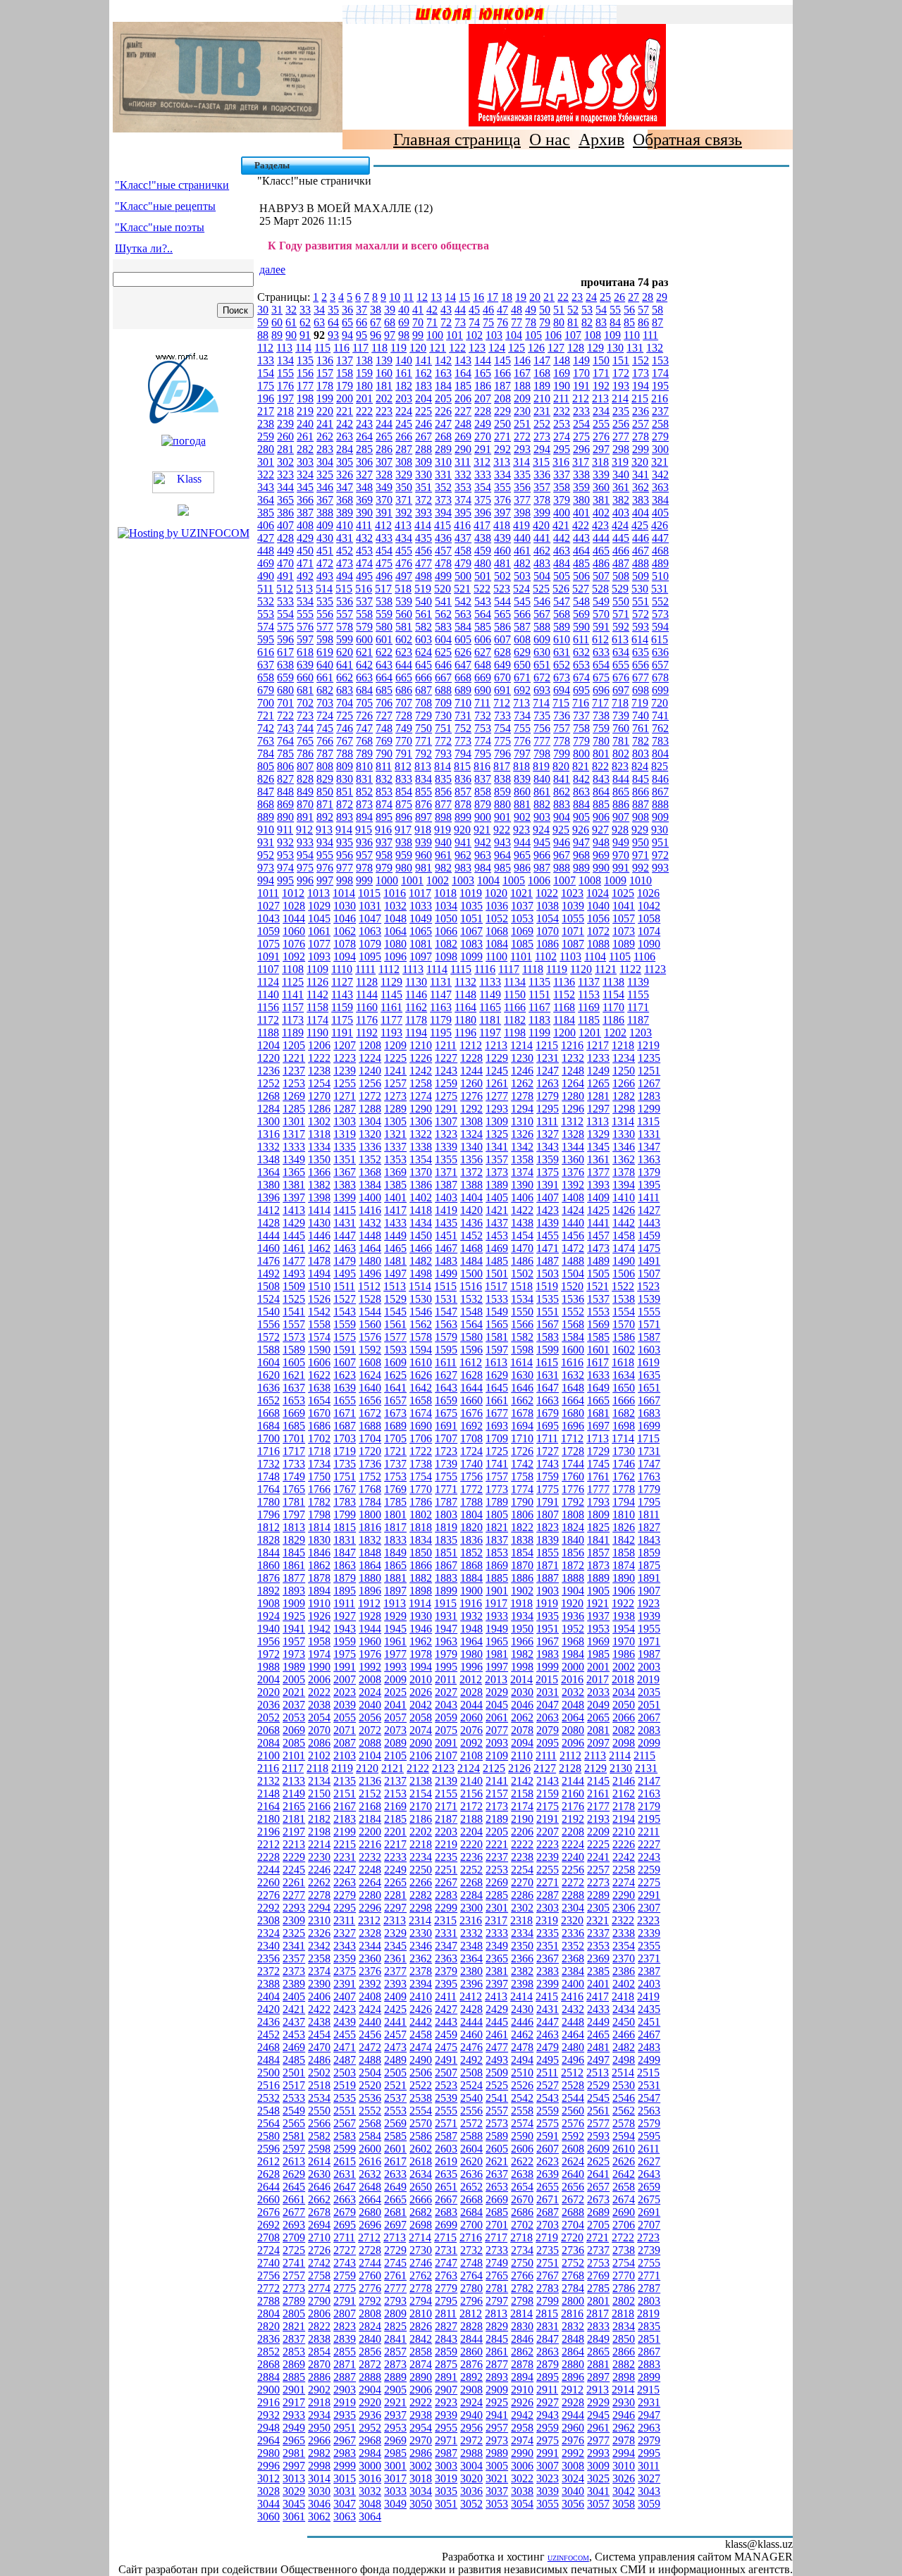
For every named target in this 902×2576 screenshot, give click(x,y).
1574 (319, 1337)
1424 (573, 1210)
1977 (395, 1654)
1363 (649, 1159)
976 (325, 868)
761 (641, 728)
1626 (421, 1375)
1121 (606, 969)
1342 (522, 1147)
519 (423, 589)
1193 (391, 1033)
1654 (319, 1400)
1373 (497, 1172)
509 (641, 576)
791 (404, 754)
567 (542, 614)
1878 (319, 1578)
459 (483, 551)
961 (443, 855)
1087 (573, 944)
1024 (598, 893)
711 (482, 703)
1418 (421, 1210)
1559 (345, 1324)
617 (285, 652)
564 (483, 614)
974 (285, 868)
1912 (369, 1603)
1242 (421, 1071)
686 (404, 690)
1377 (598, 1172)
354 (483, 487)
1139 (638, 982)
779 (581, 741)
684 (364, 690)
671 (522, 677)
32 (291, 310)
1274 (421, 1096)
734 (522, 716)
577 (325, 627)
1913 (395, 1603)
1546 (421, 1312)
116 (341, 348)
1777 (598, 1489)
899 (463, 817)
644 (404, 665)
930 (660, 830)
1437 (497, 1223)
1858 (624, 1553)
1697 (598, 1426)
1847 (345, 1553)
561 (424, 614)
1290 (421, 1109)
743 (285, 728)
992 (641, 868)
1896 (370, 1591)
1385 (395, 1185)
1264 (573, 1083)
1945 (395, 1629)
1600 (573, 1350)
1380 (268, 1185)
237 (660, 411)
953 (285, 855)
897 (424, 817)
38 (376, 310)
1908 (268, 1603)
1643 (446, 1388)
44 (460, 310)
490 (266, 576)
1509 (294, 1286)
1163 (441, 1007)
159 (364, 373)
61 (291, 322)
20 (535, 297)
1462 (319, 1248)
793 (443, 754)
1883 (446, 1578)
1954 (624, 1629)
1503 (548, 1274)
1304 (370, 1121)
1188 (268, 1033)
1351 (345, 1159)
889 (266, 817)
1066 (446, 931)
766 (325, 741)
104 (514, 335)
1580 (471, 1337)
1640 (370, 1388)
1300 (268, 1121)
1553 (598, 1312)
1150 (515, 995)
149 (581, 360)
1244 (471, 1071)
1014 (344, 893)
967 (562, 855)
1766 (319, 1489)
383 (641, 500)
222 (364, 411)
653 (581, 665)
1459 (649, 1236)
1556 (268, 1324)
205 (443, 398)
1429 (294, 1223)
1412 (268, 1210)
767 (345, 741)
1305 (395, 1121)
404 (641, 513)
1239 (345, 1071)
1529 (395, 1299)
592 (621, 627)
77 (517, 322)
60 (277, 322)
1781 (294, 1502)
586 (502, 627)
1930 (421, 1616)
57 (643, 310)
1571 (649, 1324)
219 (305, 411)
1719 (345, 1451)
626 (463, 652)
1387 (446, 1185)
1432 (370, 1223)
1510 (319, 1286)
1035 (471, 906)
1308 (471, 1121)
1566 (522, 1324)
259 (266, 436)
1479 (345, 1261)
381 (601, 500)
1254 (319, 1083)
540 (424, 601)
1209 (395, 1045)
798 (542, 754)
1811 (649, 1515)
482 (522, 563)
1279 (548, 1096)
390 (364, 513)
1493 (294, 1274)
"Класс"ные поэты (160, 227)
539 (404, 601)
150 (601, 360)
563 (463, 614)
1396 (268, 1197)
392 (404, 513)
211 (561, 398)
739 (621, 716)
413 (403, 525)
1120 (581, 969)
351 (424, 487)
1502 (522, 1274)
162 (424, 373)
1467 (446, 1248)
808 (325, 766)
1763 (649, 1476)
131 (635, 348)
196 (266, 398)
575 (285, 627)
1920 (572, 1603)
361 (621, 487)
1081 (421, 944)
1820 (471, 1527)
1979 (446, 1654)
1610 (421, 1362)
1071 (573, 931)
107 (573, 335)
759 (601, 728)
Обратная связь (687, 140)
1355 (446, 1159)
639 (305, 665)
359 (581, 487)
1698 (624, 1426)
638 (285, 665)
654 (601, 665)
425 (640, 525)
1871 (548, 1565)
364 (266, 500)
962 (463, 855)
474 (364, 563)
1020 (496, 893)
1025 (623, 893)
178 (325, 386)
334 (502, 475)
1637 (294, 1388)
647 (463, 665)
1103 (570, 956)
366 (305, 500)
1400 (370, 1197)
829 (325, 779)
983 (463, 868)
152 (641, 360)
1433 (395, 1223)
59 (263, 322)
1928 (370, 1616)
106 (553, 335)
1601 (598, 1350)
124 (497, 348)
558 (364, 614)
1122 (630, 969)
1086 (548, 944)
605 (463, 639)
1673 (395, 1413)
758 (581, 728)
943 (502, 842)
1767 (345, 1489)
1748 (268, 1476)
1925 (294, 1616)
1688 (370, 1426)
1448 (370, 1236)
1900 (471, 1591)
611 (581, 639)
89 (277, 335)
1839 (548, 1540)
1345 (598, 1147)
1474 (624, 1248)
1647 (548, 1388)
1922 (623, 1603)
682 (325, 690)
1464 (370, 1248)
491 (285, 576)
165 (483, 373)
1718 (319, 1451)
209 (522, 398)
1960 (370, 1641)
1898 (421, 1591)
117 (360, 348)
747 (364, 728)
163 (443, 373)
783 (660, 741)
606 (483, 639)
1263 (548, 1083)
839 (522, 779)
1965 (497, 1641)
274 (562, 436)
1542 (319, 1312)
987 (542, 868)
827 (285, 779)
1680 (573, 1413)
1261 (497, 1083)
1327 (548, 1134)
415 (443, 525)
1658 (421, 1400)
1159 (342, 1007)
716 (581, 703)
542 (463, 601)
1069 (522, 931)
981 (424, 868)
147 (542, 360)
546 (542, 601)
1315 (648, 1121)
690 (483, 690)
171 (601, 373)
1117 (509, 969)
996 (305, 880)
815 (462, 766)
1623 (345, 1375)
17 (493, 297)
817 (502, 766)
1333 (294, 1147)
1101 (521, 956)
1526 (319, 1299)
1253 (294, 1083)
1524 (268, 1299)
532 (266, 601)
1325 (497, 1134)
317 (581, 462)
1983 (548, 1654)
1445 (294, 1236)
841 (562, 779)
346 (325, 487)
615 (660, 639)
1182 (515, 1020)
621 (364, 652)
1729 (598, 1451)
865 (621, 792)
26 (619, 297)
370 (384, 500)
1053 (522, 918)
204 (424, 398)
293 (522, 449)
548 (581, 601)
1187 (638, 1020)
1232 (573, 1058)
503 (522, 576)
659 (285, 677)
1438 (522, 1223)
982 (443, 868)
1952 (573, 1629)
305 (345, 462)
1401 (395, 1197)
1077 (319, 944)
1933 (497, 1616)
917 (403, 830)
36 (347, 310)
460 (502, 551)
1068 (497, 931)
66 (362, 322)
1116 (485, 969)
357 (542, 487)
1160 (367, 1007)
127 (556, 348)
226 (443, 411)
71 (432, 322)
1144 (367, 995)
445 (621, 538)
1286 (319, 1109)
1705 (395, 1438)
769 (384, 741)
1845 (294, 1553)
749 (404, 728)
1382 (319, 1185)
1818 (421, 1527)
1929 (395, 1616)
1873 (598, 1565)
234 (601, 411)
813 (423, 766)
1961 (395, 1641)
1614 (521, 1362)
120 (418, 348)
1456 (573, 1236)
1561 (395, 1324)
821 (581, 766)
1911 (344, 1603)
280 (266, 449)
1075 (268, 944)
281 (285, 449)
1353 (395, 1159)
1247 (548, 1071)
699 (660, 690)
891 (305, 817)
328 (384, 475)
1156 (268, 1007)
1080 (395, 944)
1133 (490, 982)
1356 (471, 1159)
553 (266, 614)
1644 (471, 1388)
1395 (649, 1185)
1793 (598, 1502)
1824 (573, 1527)
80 (559, 322)
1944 (370, 1629)
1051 (471, 918)
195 (660, 386)
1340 (471, 1147)
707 (404, 703)
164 (463, 373)
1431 (345, 1223)
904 (562, 817)
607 (502, 639)
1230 (522, 1058)
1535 (548, 1299)
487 (621, 563)
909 (660, 817)
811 (384, 766)
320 (640, 462)
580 (384, 627)
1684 (268, 1426)
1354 (421, 1159)
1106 (644, 956)
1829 (294, 1540)
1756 (471, 1476)
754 (502, 728)
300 (660, 449)
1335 (345, 1147)
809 (345, 766)
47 (502, 310)
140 (404, 360)
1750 (319, 1476)
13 (436, 297)
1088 (598, 944)
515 (344, 589)
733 (502, 716)
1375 (548, 1172)
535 (325, 601)
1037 (522, 906)
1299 (649, 1109)
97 (390, 335)
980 (404, 868)
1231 (548, 1058)
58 (657, 310)
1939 (649, 1616)
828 (305, 779)
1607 (345, 1362)
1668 (268, 1413)
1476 (268, 1261)
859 (502, 792)
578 (345, 627)
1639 (345, 1388)
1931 (446, 1616)
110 (632, 335)
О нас (550, 140)
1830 (319, 1540)
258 (660, 424)
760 (621, 728)
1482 (421, 1261)
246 (424, 424)
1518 (521, 1286)
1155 (638, 995)
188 (522, 386)
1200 (564, 1033)
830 (345, 779)
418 (502, 525)
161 (404, 373)
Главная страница (457, 140)
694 (562, 690)
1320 (370, 1134)
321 (660, 462)
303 (305, 462)
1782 (319, 1502)
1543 (345, 1312)
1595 (446, 1350)
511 (265, 589)
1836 (471, 1540)
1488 (573, 1261)
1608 (370, 1362)
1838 (522, 1540)
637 (266, 665)
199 (325, 398)
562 (443, 614)
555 (305, 614)
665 (404, 677)
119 (399, 348)
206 (463, 398)
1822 (522, 1527)
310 (443, 462)
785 (285, 754)
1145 (391, 995)
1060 (294, 931)
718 (620, 703)
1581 (497, 1337)
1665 (598, 1400)
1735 (345, 1464)
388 (325, 513)
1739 (446, 1464)
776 (522, 741)
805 (266, 766)
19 (521, 297)
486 (601, 563)
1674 (421, 1413)
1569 (598, 1324)
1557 (294, 1324)
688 (443, 690)
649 (502, 665)
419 (521, 525)
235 (621, 411)
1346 (624, 1147)
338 (581, 475)
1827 (649, 1527)
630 (542, 652)
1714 (623, 1438)
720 (660, 703)
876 (424, 804)
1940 (268, 1629)
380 (581, 500)
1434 (421, 1223)
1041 (624, 906)
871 (325, 804)
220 (325, 411)
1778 (624, 1489)
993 (660, 868)
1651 (649, 1388)
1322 (421, 1134)
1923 (648, 1603)
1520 (572, 1286)
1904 (573, 1591)
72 (446, 322)
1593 (395, 1350)
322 (266, 475)
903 (542, 817)
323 (285, 475)
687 (424, 690)
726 (364, 716)
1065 (421, 931)
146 (522, 360)
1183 (539, 1020)
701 (285, 703)
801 (601, 754)
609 (542, 639)
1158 (317, 1007)
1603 (649, 1350)
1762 (624, 1476)
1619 (648, 1362)
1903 (548, 1591)
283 (325, 449)
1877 (294, 1578)
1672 (370, 1413)
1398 (319, 1197)
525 (541, 589)
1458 (624, 1236)
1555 (649, 1312)
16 (478, 297)
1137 (589, 982)
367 (325, 500)
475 (384, 563)
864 (601, 792)
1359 (548, 1159)
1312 (572, 1121)
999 (364, 880)
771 (424, 741)
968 (581, 855)
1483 (446, 1261)
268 (443, 436)
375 (483, 500)
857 (463, 792)
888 (660, 804)
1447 (345, 1236)
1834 (421, 1540)
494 (345, 576)
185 (463, 386)
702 (305, 703)
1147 (441, 995)
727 (384, 716)
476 (404, 563)
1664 (573, 1400)
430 (325, 538)
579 (364, 627)
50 (545, 310)
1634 (624, 1375)
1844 (268, 1553)
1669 (294, 1413)
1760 (573, 1476)
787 (325, 754)
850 (325, 792)
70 (418, 322)
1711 (547, 1438)
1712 (572, 1438)
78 (531, 322)
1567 (548, 1324)
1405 (497, 1197)
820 (561, 766)
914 (344, 830)
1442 (624, 1223)
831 (364, 779)
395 (463, 513)
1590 (319, 1350)
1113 (413, 969)
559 (384, 614)
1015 (369, 893)
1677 (497, 1413)
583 (443, 627)
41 (418, 310)
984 (483, 868)
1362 (624, 1159)
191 (581, 386)
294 (542, 449)
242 (345, 424)
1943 (345, 1629)
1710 (522, 1438)
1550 (522, 1312)
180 (364, 386)
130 (615, 348)
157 (325, 373)
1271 (345, 1096)
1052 (497, 918)
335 (522, 475)
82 (587, 322)
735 (542, 716)
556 (325, 614)
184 (443, 386)
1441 (598, 1223)
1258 (421, 1083)
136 (325, 360)
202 (384, 398)
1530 (421, 1299)
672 (542, 677)
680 (285, 690)
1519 (547, 1286)
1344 (573, 1147)
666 (424, 677)
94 (347, 335)
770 (404, 741)
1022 (547, 893)
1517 (496, 1286)
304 (325, 462)
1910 (319, 1603)
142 (443, 360)
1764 (268, 1489)
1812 (268, 1527)
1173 (293, 1020)
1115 (461, 969)
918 (423, 830)
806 (285, 766)
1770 (421, 1489)
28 (648, 297)
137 (345, 360)
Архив (601, 140)
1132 (465, 982)
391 (384, 513)
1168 (564, 1007)
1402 (421, 1197)
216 (660, 398)
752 (463, 728)
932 (285, 842)
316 (561, 462)
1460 (268, 1248)
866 (641, 792)
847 (266, 792)
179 (345, 386)
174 (660, 373)
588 (542, 627)
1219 (648, 1045)
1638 (319, 1388)
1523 (648, 1286)
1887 (548, 1578)
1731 (649, 1451)
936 (364, 842)
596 (285, 639)
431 (345, 538)
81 (573, 322)
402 (601, 513)
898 (443, 817)
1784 (370, 1502)
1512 (369, 1286)
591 (601, 627)
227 (463, 411)
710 (463, 703)
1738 (421, 1464)
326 (345, 475)
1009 (615, 880)
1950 (522, 1629)
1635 (649, 1375)
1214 (521, 1045)
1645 (497, 1388)
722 (285, 716)
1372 (471, 1172)
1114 (437, 969)
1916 (471, 1603)
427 (266, 538)
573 (660, 614)
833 (404, 779)
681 (305, 690)
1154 (613, 995)
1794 (624, 1502)
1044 (294, 918)
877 (443, 804)
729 (424, 716)
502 (502, 576)
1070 (548, 931)
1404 (471, 1197)
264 (364, 436)
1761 (598, 1476)
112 (265, 348)
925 (561, 830)
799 (562, 754)
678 (660, 677)
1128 (367, 982)
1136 (564, 982)
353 (463, 487)
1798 (319, 1515)
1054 (548, 918)
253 (562, 424)
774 (483, 741)
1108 (293, 969)
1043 (268, 918)
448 (266, 551)
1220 (268, 1058)
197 (285, 398)
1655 (345, 1400)
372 (424, 500)
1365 (294, 1172)
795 (483, 754)
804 (660, 754)
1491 (649, 1261)
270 (483, 436)
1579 (446, 1337)
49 (531, 310)
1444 (268, 1236)
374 (463, 500)
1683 (649, 1413)
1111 (365, 969)
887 (641, 804)
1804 (471, 1515)
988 (562, 868)
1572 (268, 1337)
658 (266, 677)
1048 (395, 918)
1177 (391, 1020)
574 (266, 627)
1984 (573, 1654)
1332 (268, 1147)
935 (345, 842)
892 (325, 817)
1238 (319, 1071)
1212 (471, 1045)
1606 (319, 1362)
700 (266, 703)
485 (581, 563)
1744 (573, 1464)
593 (641, 627)
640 (325, 665)
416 (462, 525)
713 (521, 703)
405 (660, 513)
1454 (522, 1236)
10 (395, 297)
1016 (395, 893)
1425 (598, 1210)
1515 (445, 1286)
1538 (624, 1299)
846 (660, 779)
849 (305, 792)
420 (541, 525)
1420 (471, 1210)
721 (266, 716)
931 (266, 842)
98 (404, 335)
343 (266, 487)
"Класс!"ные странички (172, 185)
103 (494, 335)
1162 (416, 1007)
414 (423, 525)
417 (482, 525)
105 (533, 335)
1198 (515, 1033)
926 (581, 830)
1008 (590, 880)
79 (545, 322)
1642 (421, 1388)
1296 (573, 1109)
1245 (497, 1071)
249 (483, 424)
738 (601, 716)
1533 (497, 1299)
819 (541, 766)
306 (364, 462)
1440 (573, 1223)
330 (424, 475)
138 (364, 360)
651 (542, 665)
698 (641, 690)
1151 (539, 995)
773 (463, 741)
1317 (294, 1134)
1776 (573, 1489)
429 (305, 538)
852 (364, 792)
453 (364, 551)
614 (640, 639)
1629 (497, 1375)
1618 (623, 1362)
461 (522, 551)
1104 (595, 956)
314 (521, 462)
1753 (395, 1476)
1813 (294, 1527)
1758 (522, 1476)
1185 (589, 1020)
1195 (441, 1033)
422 (581, 525)
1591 (345, 1350)
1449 (395, 1236)
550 (621, 601)
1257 (395, 1083)
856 (443, 792)
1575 (345, 1337)
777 (542, 741)
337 (562, 475)
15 (464, 297)
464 (581, 551)
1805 (497, 1515)
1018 (445, 893)
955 (325, 855)
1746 (624, 1464)
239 (285, 424)
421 (561, 525)
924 (541, 830)
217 (266, 411)
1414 (319, 1210)
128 (576, 348)
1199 (539, 1033)
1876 (268, 1578)
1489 (598, 1261)
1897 (395, 1591)
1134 (515, 982)
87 (657, 322)
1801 (395, 1515)
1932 (471, 1616)
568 (562, 614)
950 (641, 842)
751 (443, 728)
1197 (490, 1033)
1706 (421, 1438)
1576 (370, 1337)
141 (424, 360)
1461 (294, 1248)
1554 (624, 1312)
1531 (446, 1299)
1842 (624, 1540)
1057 (624, 918)
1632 (573, 1375)
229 (502, 411)
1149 (490, 995)
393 (424, 513)
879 (483, 804)
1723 (446, 1451)
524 (521, 589)
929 (640, 830)
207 (483, 398)
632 (581, 652)
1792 (573, 1502)
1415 (345, 1210)
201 (364, 398)
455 (404, 551)
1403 (446, 1197)
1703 (345, 1438)
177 (305, 386)
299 (641, 449)
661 (325, 677)
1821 (497, 1527)
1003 (463, 880)
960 (424, 855)
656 (641, 665)
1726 (522, 1451)
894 (364, 817)
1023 (572, 893)
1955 (649, 1629)
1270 (319, 1096)
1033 (421, 906)
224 (404, 411)
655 (621, 665)
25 (605, 297)
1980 (471, 1654)
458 (463, 551)
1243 (446, 1071)
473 (345, 563)
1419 (446, 1210)
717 (600, 703)
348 (364, 487)
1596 (471, 1350)
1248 (573, 1071)
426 (660, 525)
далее (272, 270)
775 (502, 741)
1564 (471, 1324)
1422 (522, 1210)
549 (601, 601)
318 (600, 462)
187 (502, 386)
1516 (471, 1286)
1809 (598, 1515)
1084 (497, 944)
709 (443, 703)
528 (600, 589)
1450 (421, 1236)
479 (463, 563)
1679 (548, 1413)
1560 (370, 1324)
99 (418, 335)
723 (305, 716)
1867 (446, 1565)
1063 (370, 931)
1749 (294, 1476)
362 (641, 487)
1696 (573, 1426)
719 (640, 703)
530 (640, 589)
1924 (268, 1616)
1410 (624, 1197)
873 (364, 804)
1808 (573, 1515)
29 (662, 297)
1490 (624, 1261)
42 (432, 310)
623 (404, 652)
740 (641, 716)
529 (620, 589)
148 (562, 360)
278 (641, 436)
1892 (268, 1591)
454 (384, 551)
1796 (268, 1515)
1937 (598, 1616)
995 (285, 880)
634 (621, 652)
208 (502, 398)
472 (325, 563)
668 (463, 677)
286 (384, 449)
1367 (345, 1172)
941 (463, 842)
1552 (573, 1312)
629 (522, 652)
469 (266, 563)
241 (325, 424)
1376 (573, 1172)
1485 (497, 1261)
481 (502, 563)
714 (541, 703)
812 (403, 766)
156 (305, 373)
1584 (573, 1337)
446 (641, 538)
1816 (370, 1527)
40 (404, 310)
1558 (319, 1324)
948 (601, 842)
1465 (395, 1248)
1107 (268, 969)
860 (522, 792)
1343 (548, 1147)
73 (460, 322)
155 (285, 373)
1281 (598, 1096)
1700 (268, 1438)
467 (641, 551)
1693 (497, 1426)
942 (483, 842)
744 (305, 728)
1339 (446, 1147)
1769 (395, 1489)
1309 (497, 1121)
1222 (319, 1058)
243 (364, 424)
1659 (446, 1400)
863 (581, 792)
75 (488, 322)
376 (502, 500)
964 (502, 855)
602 (404, 639)
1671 (345, 1413)
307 (384, 462)
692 (522, 690)
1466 (421, 1248)
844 (621, 779)
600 (364, 639)
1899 (446, 1591)
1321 (395, 1134)
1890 (624, 1578)
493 (325, 576)
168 (542, 373)
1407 (548, 1197)
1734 (319, 1464)
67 (376, 322)
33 (305, 310)
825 (660, 766)
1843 (649, 1540)
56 (629, 310)
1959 (345, 1641)
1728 (573, 1451)
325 (325, 475)
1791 (548, 1502)
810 (364, 766)
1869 (497, 1565)
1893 (294, 1591)
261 (305, 436)
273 (542, 436)
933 (305, 842)
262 (325, 436)
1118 (533, 969)
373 (443, 500)
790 (384, 754)
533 (285, 601)
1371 (446, 1172)
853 (384, 792)
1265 (598, 1083)
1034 (446, 906)
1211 (446, 1045)
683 (345, 690)
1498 (421, 1274)
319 (620, 462)
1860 (268, 1565)
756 (542, 728)
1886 (522, 1578)
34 (319, 310)
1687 (345, 1426)
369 (364, 500)
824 (640, 766)
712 (502, 703)
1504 (573, 1274)
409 (325, 525)
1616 (572, 1362)
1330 (624, 1134)
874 (384, 804)
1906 (624, 1591)
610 (562, 639)
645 (424, 665)
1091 (268, 956)
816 (482, 766)
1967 (548, 1641)
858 (483, 792)
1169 (589, 1007)
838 (502, 779)
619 (325, 652)
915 (364, 830)
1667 (649, 1400)
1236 (268, 1071)
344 (285, 487)
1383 (345, 1185)
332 (463, 475)
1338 (421, 1147)
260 (285, 436)
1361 (598, 1159)
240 (305, 424)
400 (562, 513)
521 (462, 589)
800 (581, 754)
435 (424, 538)
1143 (342, 995)
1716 (268, 1451)
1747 (649, 1464)
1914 (420, 1603)
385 (266, 513)
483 (542, 563)
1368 (370, 1172)
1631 (548, 1375)
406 (266, 525)
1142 (317, 995)
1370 (421, 1172)
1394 (624, 1185)
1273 (395, 1096)
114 (303, 348)
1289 (395, 1109)
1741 (497, 1464)
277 (621, 436)
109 (612, 335)
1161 (391, 1007)
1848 (370, 1553)
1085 (522, 944)
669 (483, 677)
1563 (446, 1324)
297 (601, 449)
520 (443, 589)
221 (345, 411)
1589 (294, 1350)
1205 (294, 1045)
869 (285, 804)
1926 (319, 1616)
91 (305, 335)
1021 (521, 893)
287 (404, 449)
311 (463, 462)
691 (502, 690)
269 (463, 436)
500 (463, 576)
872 (345, 804)
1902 (522, 1591)
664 (384, 677)
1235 (649, 1058)
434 (404, 538)
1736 (370, 1464)
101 (455, 335)
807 (305, 766)
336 (542, 475)
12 (422, 297)
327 (364, 475)
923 (521, 830)
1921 (598, 1603)
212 (581, 398)
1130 (416, 982)
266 (404, 436)
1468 (471, 1248)
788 (345, 754)
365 (285, 500)
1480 (370, 1261)
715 (561, 703)
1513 (395, 1286)
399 (542, 513)
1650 (624, 1388)
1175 (342, 1020)
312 (482, 462)
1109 (317, 969)
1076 (294, 944)
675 (601, 677)
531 (660, 589)
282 (305, 449)
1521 (598, 1286)
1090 (649, 944)
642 (364, 665)
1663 (548, 1400)
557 (345, 614)
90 (291, 335)
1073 (624, 931)
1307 (446, 1121)
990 (601, 868)
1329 (598, 1134)
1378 (624, 1172)
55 (615, 310)
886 (621, 804)
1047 (370, 918)
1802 (421, 1515)
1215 (547, 1045)
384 (660, 500)
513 (304, 589)
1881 (395, 1578)
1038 (548, 906)
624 (424, 652)
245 (404, 424)
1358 (522, 1159)
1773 (497, 1489)
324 (305, 475)
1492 (268, 1274)
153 (660, 360)
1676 (471, 1413)
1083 (471, 944)
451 (325, 551)
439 (502, 538)
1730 (624, 1451)
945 (542, 842)
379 (562, 500)
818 (521, 766)
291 (483, 449)
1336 (370, 1147)
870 (305, 804)
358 (562, 487)
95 (362, 335)
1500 (471, 1274)
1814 (319, 1527)
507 (601, 576)
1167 (539, 1007)
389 (345, 513)
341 (641, 475)
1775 (548, 1489)
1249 (598, 1071)
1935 (548, 1616)
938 (404, 842)
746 (345, 728)
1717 (294, 1451)
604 (443, 639)
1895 (345, 1591)
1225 (395, 1058)
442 (562, 538)
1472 (573, 1248)
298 (621, 449)
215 (640, 398)
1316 (268, 1134)
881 (522, 804)
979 (384, 868)
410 (345, 525)
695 (581, 690)
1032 (395, 906)
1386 (421, 1185)
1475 (649, 1248)
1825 (598, 1527)
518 (403, 589)
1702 (319, 1438)
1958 (319, 1641)
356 (522, 487)
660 (305, 677)
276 (601, 436)
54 (601, 310)
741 (660, 716)
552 (660, 601)
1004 (488, 880)
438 (483, 538)
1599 (548, 1350)
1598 (522, 1350)
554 (285, 614)
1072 (598, 931)
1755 (446, 1476)
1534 (522, 1299)
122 (457, 348)
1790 (522, 1502)
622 (384, 652)
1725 (497, 1451)
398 (522, 513)
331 (443, 475)
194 (641, 386)
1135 (539, 982)
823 (620, 766)
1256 (370, 1083)
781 (621, 741)
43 (446, 310)
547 (562, 601)
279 (660, 436)
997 (325, 880)
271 (502, 436)
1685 (294, 1426)
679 (266, 690)
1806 (522, 1515)
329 (404, 475)
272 (522, 436)
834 (424, 779)
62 (305, 322)
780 (601, 741)
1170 (613, 1007)
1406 (522, 1197)
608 (522, 639)
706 (384, 703)
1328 (573, 1134)
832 (384, 779)
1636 (268, 1388)
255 (601, 424)
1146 (416, 995)
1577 (395, 1337)
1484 (471, 1261)
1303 (345, 1121)
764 (285, 741)
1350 (319, 1159)
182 (404, 386)
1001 (412, 880)
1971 (649, 1641)
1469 (497, 1248)
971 (641, 855)
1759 (548, 1476)
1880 (370, 1578)
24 (591, 297)
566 (522, 614)
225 (424, 411)
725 (345, 716)
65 (347, 322)
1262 (522, 1083)
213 (600, 398)
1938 (624, 1616)
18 (507, 297)
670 (502, 677)
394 (443, 513)
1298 (624, 1109)
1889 (598, 1578)
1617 (598, 1362)
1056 (598, 918)
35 (333, 310)
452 (345, 551)
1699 (649, 1426)
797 (522, 754)
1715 (648, 1438)
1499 (446, 1274)
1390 (522, 1185)
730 (443, 716)
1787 (446, 1502)
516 (364, 589)
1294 (522, 1109)
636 (660, 652)
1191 (342, 1033)
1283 (649, 1096)
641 (345, 665)
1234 (624, 1058)
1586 (624, 1337)
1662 (522, 1400)
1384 (370, 1185)
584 (463, 627)
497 (404, 576)
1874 (624, 1565)
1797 (294, 1515)
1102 (546, 956)
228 (483, 411)
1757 (497, 1476)
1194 (416, 1033)
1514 (420, 1286)
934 (325, 842)
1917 (496, 1603)
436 (443, 538)
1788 (471, 1502)
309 (424, 462)
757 (562, 728)
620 (345, 652)
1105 (620, 956)
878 (463, 804)
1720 (370, 1451)
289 (443, 449)
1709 (497, 1438)
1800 (370, 1515)
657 (660, 665)
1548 (471, 1312)
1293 (497, 1109)
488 (641, 563)
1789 (497, 1502)
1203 (641, 1033)
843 (601, 779)
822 (600, 766)
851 (345, 792)
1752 (370, 1476)
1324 (471, 1134)
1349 (294, 1159)
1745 (598, 1464)
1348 (268, 1159)
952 (266, 855)
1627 (446, 1375)
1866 (421, 1565)
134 (285, 360)
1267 (649, 1083)
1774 (522, 1489)
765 (305, 741)
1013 (319, 893)
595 (266, 639)
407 (285, 525)
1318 (319, 1134)
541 (443, 601)
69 (404, 322)
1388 (471, 1185)
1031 (370, 906)
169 (562, 373)
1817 (395, 1527)
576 (305, 627)
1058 (649, 918)
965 (522, 855)
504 (542, 576)
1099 (471, 956)
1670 (319, 1413)
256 (621, 424)
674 (581, 677)
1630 (522, 1375)
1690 (421, 1426)
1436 (471, 1223)
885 (601, 804)
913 (324, 830)
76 (502, 322)
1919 (547, 1603)
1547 (446, 1312)
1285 (294, 1109)
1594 (421, 1350)
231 (542, 411)
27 (634, 297)
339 (601, 475)
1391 (548, 1185)
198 (305, 398)
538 (384, 601)
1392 (573, 1185)
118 (379, 348)
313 (502, 462)
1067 (471, 931)
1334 (319, 1147)
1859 (649, 1553)
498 (424, 576)
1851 (446, 1553)
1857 (598, 1553)
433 (384, 538)
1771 (446, 1489)
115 (322, 348)
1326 (522, 1134)
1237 (294, 1071)
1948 (471, 1629)
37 (362, 310)
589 (562, 627)
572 (641, 614)
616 (266, 652)
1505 (598, 1274)
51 (559, 310)
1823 (548, 1527)
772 (443, 741)
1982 (522, 1654)
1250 (624, 1071)
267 (424, 436)
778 (562, 741)
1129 (391, 982)
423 (600, 525)
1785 (395, 1502)
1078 (345, 944)
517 (383, 589)
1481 (395, 1261)
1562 (421, 1324)
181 (384, 386)
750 (424, 728)
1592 (370, 1350)
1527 (345, 1299)
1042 (649, 906)
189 (542, 386)
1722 (421, 1451)
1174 (317, 1020)
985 (502, 868)
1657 (395, 1400)
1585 (598, 1337)
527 (581, 589)
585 (483, 627)
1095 (370, 956)
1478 (319, 1261)
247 (443, 424)
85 (629, 322)
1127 (342, 982)
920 (462, 830)
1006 (539, 880)
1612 (471, 1362)
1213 (496, 1045)
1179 (441, 1020)
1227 (446, 1058)
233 (581, 411)
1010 (641, 880)
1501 (497, 1274)
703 (325, 703)
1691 (446, 1426)
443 (581, 538)
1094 (345, 956)
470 (285, 563)
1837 (497, 1540)
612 (600, 639)
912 (304, 830)
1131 (441, 982)
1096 (395, 956)
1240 (370, 1071)
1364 (268, 1172)
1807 (548, 1515)
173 (641, 373)
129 (595, 348)
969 (601, 855)
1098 (446, 956)
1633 (598, 1375)
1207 (345, 1045)
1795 (649, 1502)
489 (660, 563)
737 (581, 716)
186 (483, 386)
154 (266, 373)
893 (345, 817)
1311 (547, 1121)
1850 (421, 1553)
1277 (497, 1096)
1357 (497, 1159)
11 (408, 297)
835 (443, 779)
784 (266, 754)
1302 (319, 1121)
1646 (522, 1388)
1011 (268, 893)
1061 (319, 931)
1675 (446, 1413)
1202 (615, 1033)
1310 (522, 1121)
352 (443, 487)
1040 (598, 906)
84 (615, 322)
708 (424, 703)
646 (443, 665)
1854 (522, 1553)
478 (443, 563)
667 (443, 677)
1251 (649, 1071)
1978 (421, 1654)
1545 (395, 1312)
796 (502, 754)
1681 (598, 1413)
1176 (367, 1020)
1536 (573, 1299)
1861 (294, 1565)
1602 (624, 1350)
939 (424, 842)
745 (325, 728)
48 (517, 310)
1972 (268, 1654)
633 (601, 652)
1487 (548, 1261)
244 (384, 424)
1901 (497, 1591)
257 (641, 424)
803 (641, 754)
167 (522, 373)
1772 (471, 1489)
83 (601, 322)
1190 (317, 1033)
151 (621, 360)
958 (384, 855)
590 (581, 627)
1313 (598, 1121)
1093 (319, 956)
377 (522, 500)
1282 (624, 1096)
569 (581, 614)
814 (443, 766)
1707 (446, 1438)
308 (404, 462)
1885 (497, 1578)
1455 (548, 1236)
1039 (573, 906)
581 (404, 627)
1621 (294, 1375)
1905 (598, 1591)
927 (600, 830)
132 (655, 348)
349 (384, 487)
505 (562, 576)
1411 (649, 1197)
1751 (345, 1476)
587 (522, 627)
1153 (589, 995)
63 (319, 322)
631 (562, 652)
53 (587, 310)
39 (390, 310)
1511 (344, 1286)
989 (581, 868)
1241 (395, 1071)
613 (620, 639)
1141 (293, 995)
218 (285, 411)
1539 (649, 1299)
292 (502, 449)
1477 (294, 1261)
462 (542, 551)
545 (522, 601)
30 (263, 310)
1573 (294, 1337)
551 (641, 601)
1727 (548, 1451)
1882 (421, 1578)
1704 (370, 1438)
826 (266, 779)
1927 (345, 1616)
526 (561, 589)
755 (522, 728)
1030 (345, 906)
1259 (446, 1083)
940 (443, 842)
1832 (370, 1540)
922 (502, 830)
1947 (446, 1629)
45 (474, 310)
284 (345, 449)
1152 (564, 995)
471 (305, 563)
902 (522, 817)
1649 (598, 1388)
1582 (522, 1337)
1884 (471, 1578)
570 (601, 614)
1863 (345, 1565)
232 (562, 411)
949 (621, 842)
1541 (294, 1312)
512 (285, 589)
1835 (446, 1540)
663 (364, 677)
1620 (268, 1375)
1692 (471, 1426)
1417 (395, 1210)
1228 (471, 1058)
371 (404, 500)
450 (305, 551)
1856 (573, 1553)
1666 (624, 1400)
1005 (514, 880)
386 (285, 513)
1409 (598, 1197)
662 (345, 677)
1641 (395, 1388)
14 (450, 297)
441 (542, 538)
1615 (547, 1362)
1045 (319, 918)
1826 (624, 1527)
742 (266, 728)
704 (345, 703)
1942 (319, 1629)
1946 (421, 1629)
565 (502, 614)
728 (404, 716)
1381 (294, 1185)
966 (542, 855)
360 (601, 487)
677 (641, 677)
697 (621, 690)
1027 (268, 906)
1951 (548, 1629)
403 (621, 513)
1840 (573, 1540)
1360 (573, 1159)
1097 (421, 956)
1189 (293, 1033)
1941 (294, 1629)
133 (266, 360)
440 (522, 538)
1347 (649, 1147)
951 (660, 842)
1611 (446, 1362)
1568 (573, 1324)
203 (404, 398)
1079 (370, 944)
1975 (345, 1654)
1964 (471, 1641)
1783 (345, 1502)
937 (384, 842)
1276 (471, 1096)
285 (364, 449)
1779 (649, 1489)
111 (650, 335)
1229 (497, 1058)
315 (541, 462)
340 (621, 475)
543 (483, 601)
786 (305, 754)
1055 (573, 918)
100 (435, 335)
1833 (395, 1540)
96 (376, 335)
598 (325, 639)
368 (345, 500)
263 (345, 436)
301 (266, 462)
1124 (268, 982)
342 (660, 475)
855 (424, 792)
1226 (421, 1058)
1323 (446, 1134)
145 (502, 360)
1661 (497, 1400)
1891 (649, 1578)
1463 (345, 1248)
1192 (367, 1033)
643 (384, 665)
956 (345, 855)
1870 (522, 1565)
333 (483, 475)
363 (660, 487)
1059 (268, 931)
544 (502, 601)
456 (424, 551)
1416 (370, 1210)
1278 (522, 1096)
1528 (370, 1299)
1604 (268, 1362)
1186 (613, 1020)
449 (285, 551)
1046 (345, 918)
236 (641, 411)
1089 (624, 944)
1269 (294, 1096)
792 (424, 754)
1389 (497, 1185)
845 (641, 779)
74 (474, 322)
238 (266, 424)
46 (488, 310)
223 (384, 411)
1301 (294, 1121)
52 (573, 310)
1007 (564, 880)
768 (364, 741)
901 (502, 817)
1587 (649, 1337)
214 (620, 398)
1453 (497, 1236)
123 (477, 348)
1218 (623, 1045)
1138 (613, 982)
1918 (521, 1603)
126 (536, 348)
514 (324, 589)
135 (305, 360)
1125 (293, 982)
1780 (268, 1502)
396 (483, 513)
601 (384, 639)
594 (660, 627)
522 (482, 589)
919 (443, 830)
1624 (370, 1375)
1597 (497, 1350)
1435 (446, 1223)
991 (621, 868)
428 (285, 538)
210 (542, 398)
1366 (319, 1172)
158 (345, 373)
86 (643, 322)
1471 (548, 1248)
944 (522, 842)
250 (502, 424)
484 (562, 563)
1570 (624, 1324)
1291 (446, 1109)
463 (562, 551)
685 (384, 690)
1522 (623, 1286)
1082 (446, 944)
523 (502, 589)
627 (483, 652)
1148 (465, 995)
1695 (548, 1426)
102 (474, 335)
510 (660, 576)
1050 (446, 918)
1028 (294, 906)
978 (364, 868)
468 (660, 551)
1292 (471, 1109)
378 (542, 500)
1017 (420, 893)
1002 (438, 880)
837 (483, 779)
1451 (446, 1236)
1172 (268, 1020)
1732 (268, 1464)
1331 (649, 1134)
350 (404, 487)
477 (424, 563)
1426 (624, 1210)
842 (581, 779)
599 (345, 639)
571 (621, 614)
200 (345, 398)
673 (562, 677)
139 (384, 360)
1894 (319, 1591)
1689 (395, 1426)
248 (463, 424)
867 (660, 792)
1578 (421, 1337)
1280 (573, 1096)
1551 (548, 1312)
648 (483, 665)
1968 (573, 1641)
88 (263, 335)
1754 (421, 1476)
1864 (370, 1565)
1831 (345, 1540)
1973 (294, 1654)
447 (660, 538)
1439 (548, 1223)
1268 (268, 1096)
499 (443, 576)
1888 (573, 1578)
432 (364, 538)
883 (562, 804)
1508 (268, 1286)
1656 (370, 1400)
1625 (395, 1375)
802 (621, 754)
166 (502, 373)
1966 (522, 1641)
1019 (471, 893)
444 (601, 538)
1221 (294, 1058)
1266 (624, 1083)
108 (593, 335)
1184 (564, 1020)
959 (404, 855)
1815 (345, 1527)
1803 (446, 1515)
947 (581, 842)
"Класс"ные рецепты (165, 206)
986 (522, 868)
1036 (497, 906)
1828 (268, 1540)
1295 (548, 1109)
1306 (421, 1121)
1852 (471, 1553)
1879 (345, 1578)
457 (443, 551)
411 (364, 525)
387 (305, 513)
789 (364, 754)
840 (542, 779)
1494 (319, 1274)
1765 (294, 1489)
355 (502, 487)
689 (463, 690)
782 (641, 741)
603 (424, 639)
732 (483, 716)
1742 (522, 1464)
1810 (624, 1515)
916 (383, 830)
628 (502, 652)
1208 (370, 1045)
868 (266, 804)
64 (333, 322)
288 (424, 449)
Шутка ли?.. (144, 248)
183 (424, 386)
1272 (370, 1096)
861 (542, 792)
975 (305, 868)
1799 (345, 1515)
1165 (490, 1007)
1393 (598, 1185)
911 (285, 830)
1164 (465, 1007)
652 (562, 665)
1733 (294, 1464)
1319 (345, 1134)
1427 (649, 1210)
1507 (649, 1274)
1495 (345, 1274)
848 (285, 792)
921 (482, 830)
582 (424, 627)
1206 (319, 1045)
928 (620, 830)
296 (581, 449)
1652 (268, 1400)
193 (621, 386)
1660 (471, 1400)
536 (345, 601)
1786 (421, 1502)
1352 (370, 1159)
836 (463, 779)
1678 (522, 1413)
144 (483, 360)
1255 (345, 1083)
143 (463, 360)
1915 (445, 1603)
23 (577, 297)
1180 (465, 1020)
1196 (465, 1033)
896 (404, 817)
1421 (497, 1210)
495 (364, 576)
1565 (497, 1324)
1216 (572, 1045)
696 (601, 690)
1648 (573, 1388)
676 (621, 677)
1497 (395, 1274)
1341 (497, 1147)
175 (266, 386)
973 (266, 868)
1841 (598, 1540)
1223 (345, 1058)
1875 (649, 1565)
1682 (624, 1413)
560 (404, 614)
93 (333, 335)
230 (522, 411)
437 (463, 538)
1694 (522, 1426)
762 (660, 728)
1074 (649, 931)
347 (345, 487)
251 (522, 424)
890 (285, 817)
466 (621, 551)
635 (641, 652)
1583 (548, 1337)
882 (542, 804)
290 (463, 449)
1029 (319, 906)
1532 (471, 1299)
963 (483, 855)
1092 (294, 956)
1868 (471, 1565)
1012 (293, 893)
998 (345, 880)
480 (483, 563)
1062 (345, 931)
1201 (590, 1033)
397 (502, 513)
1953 (598, 1629)
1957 (294, 1641)
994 (266, 880)
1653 (294, 1400)
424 (620, 525)
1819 (446, 1527)
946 (562, 842)
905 (581, 817)
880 (502, 804)
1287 (345, 1109)
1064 (395, 931)
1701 (294, 1438)
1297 (598, 1109)
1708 (471, 1438)
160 (384, 373)
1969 (598, 1641)
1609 (395, 1362)
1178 (416, 1020)
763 (266, 741)
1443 (649, 1223)
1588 (268, 1350)
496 (384, 576)
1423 (548, 1210)
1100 (496, 956)
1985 (598, 1654)
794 (463, 754)
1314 (623, 1121)
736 (562, 716)
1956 (268, 1641)
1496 (370, 1274)
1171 (638, 1007)
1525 (294, 1299)
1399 (345, 1197)
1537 (598, 1299)
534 (305, 601)
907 (621, 817)
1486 (522, 1261)
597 (305, 639)
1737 (395, 1464)
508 (621, 576)
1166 (515, 1007)
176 (285, 386)
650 (522, 665)
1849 (395, 1553)
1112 (389, 969)
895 (384, 817)
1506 (624, 1274)
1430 (319, 1223)
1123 (655, 969)
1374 (522, 1172)
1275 (446, 1096)
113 (284, 348)
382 (621, 500)
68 (390, 322)
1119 (557, 969)
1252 (268, 1083)
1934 (522, 1616)
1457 (598, 1236)
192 (601, 386)
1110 (342, 969)
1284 (268, 1109)
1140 (268, 995)
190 (562, 386)
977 (345, 868)
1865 (395, 1565)
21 (549, 297)
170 (581, 373)
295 (562, 449)
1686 (319, 1426)
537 (364, 601)
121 (438, 348)
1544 (370, 1312)
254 (581, 424)
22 (563, 297)
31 (277, 310)
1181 (490, 1020)
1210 (421, 1045)
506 (581, 576)
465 (601, 551)
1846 (319, 1553)
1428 (268, 1223)
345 (305, 487)
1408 (573, 1197)
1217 (598, 1045)
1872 (573, 1565)
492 (305, 576)
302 (285, 462)
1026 (648, 893)
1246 (522, 1071)
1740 (471, 1464)
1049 (421, 918)
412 (383, 525)
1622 (319, 1375)
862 (562, 792)
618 (305, 652)
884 (581, 804)
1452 (471, 1236)
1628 (471, 1375)
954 (305, 855)
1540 (268, 1312)
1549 (497, 1312)
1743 (548, 1464)
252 (542, 424)
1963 (446, 1641)
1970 (624, 1641)
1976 (370, 1654)
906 (601, 817)
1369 (395, 1172)
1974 (319, 1654)
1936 (573, 1616)
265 (384, 436)
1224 (370, 1058)
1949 (497, 1629)
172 (621, 373)
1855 (548, 1553)
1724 (471, 1451)
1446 (319, 1236)
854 (404, 792)
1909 (294, 1603)
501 (483, 576)
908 (641, 817)
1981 (497, 1654)
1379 (649, 1172)
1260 (471, 1083)
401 (581, 513)
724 (325, 716)
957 (364, 855)
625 (443, 652)
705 (364, 703)
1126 (317, 982)
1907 (649, 1591)
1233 (598, 1058)
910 (266, 830)
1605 (294, 1362)
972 (660, 855)
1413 (294, 1210)
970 (621, 855)
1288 (370, 1109)
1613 (496, 1362)
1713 (598, 1438)
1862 (319, 1565)
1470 (522, 1248)
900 (483, 817)
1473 (598, 1248)
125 (517, 348)
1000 (387, 880)
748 (384, 728)
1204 (268, 1045)
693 (542, 690)
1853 (497, 1553)
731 (463, 716)
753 (483, 728)
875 (404, 804)
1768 (370, 1489)
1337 (395, 1147)
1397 (294, 1197)
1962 (421, 1641)
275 (581, 436)
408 (305, 525)
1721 (395, 1451)
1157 (293, 1007)
